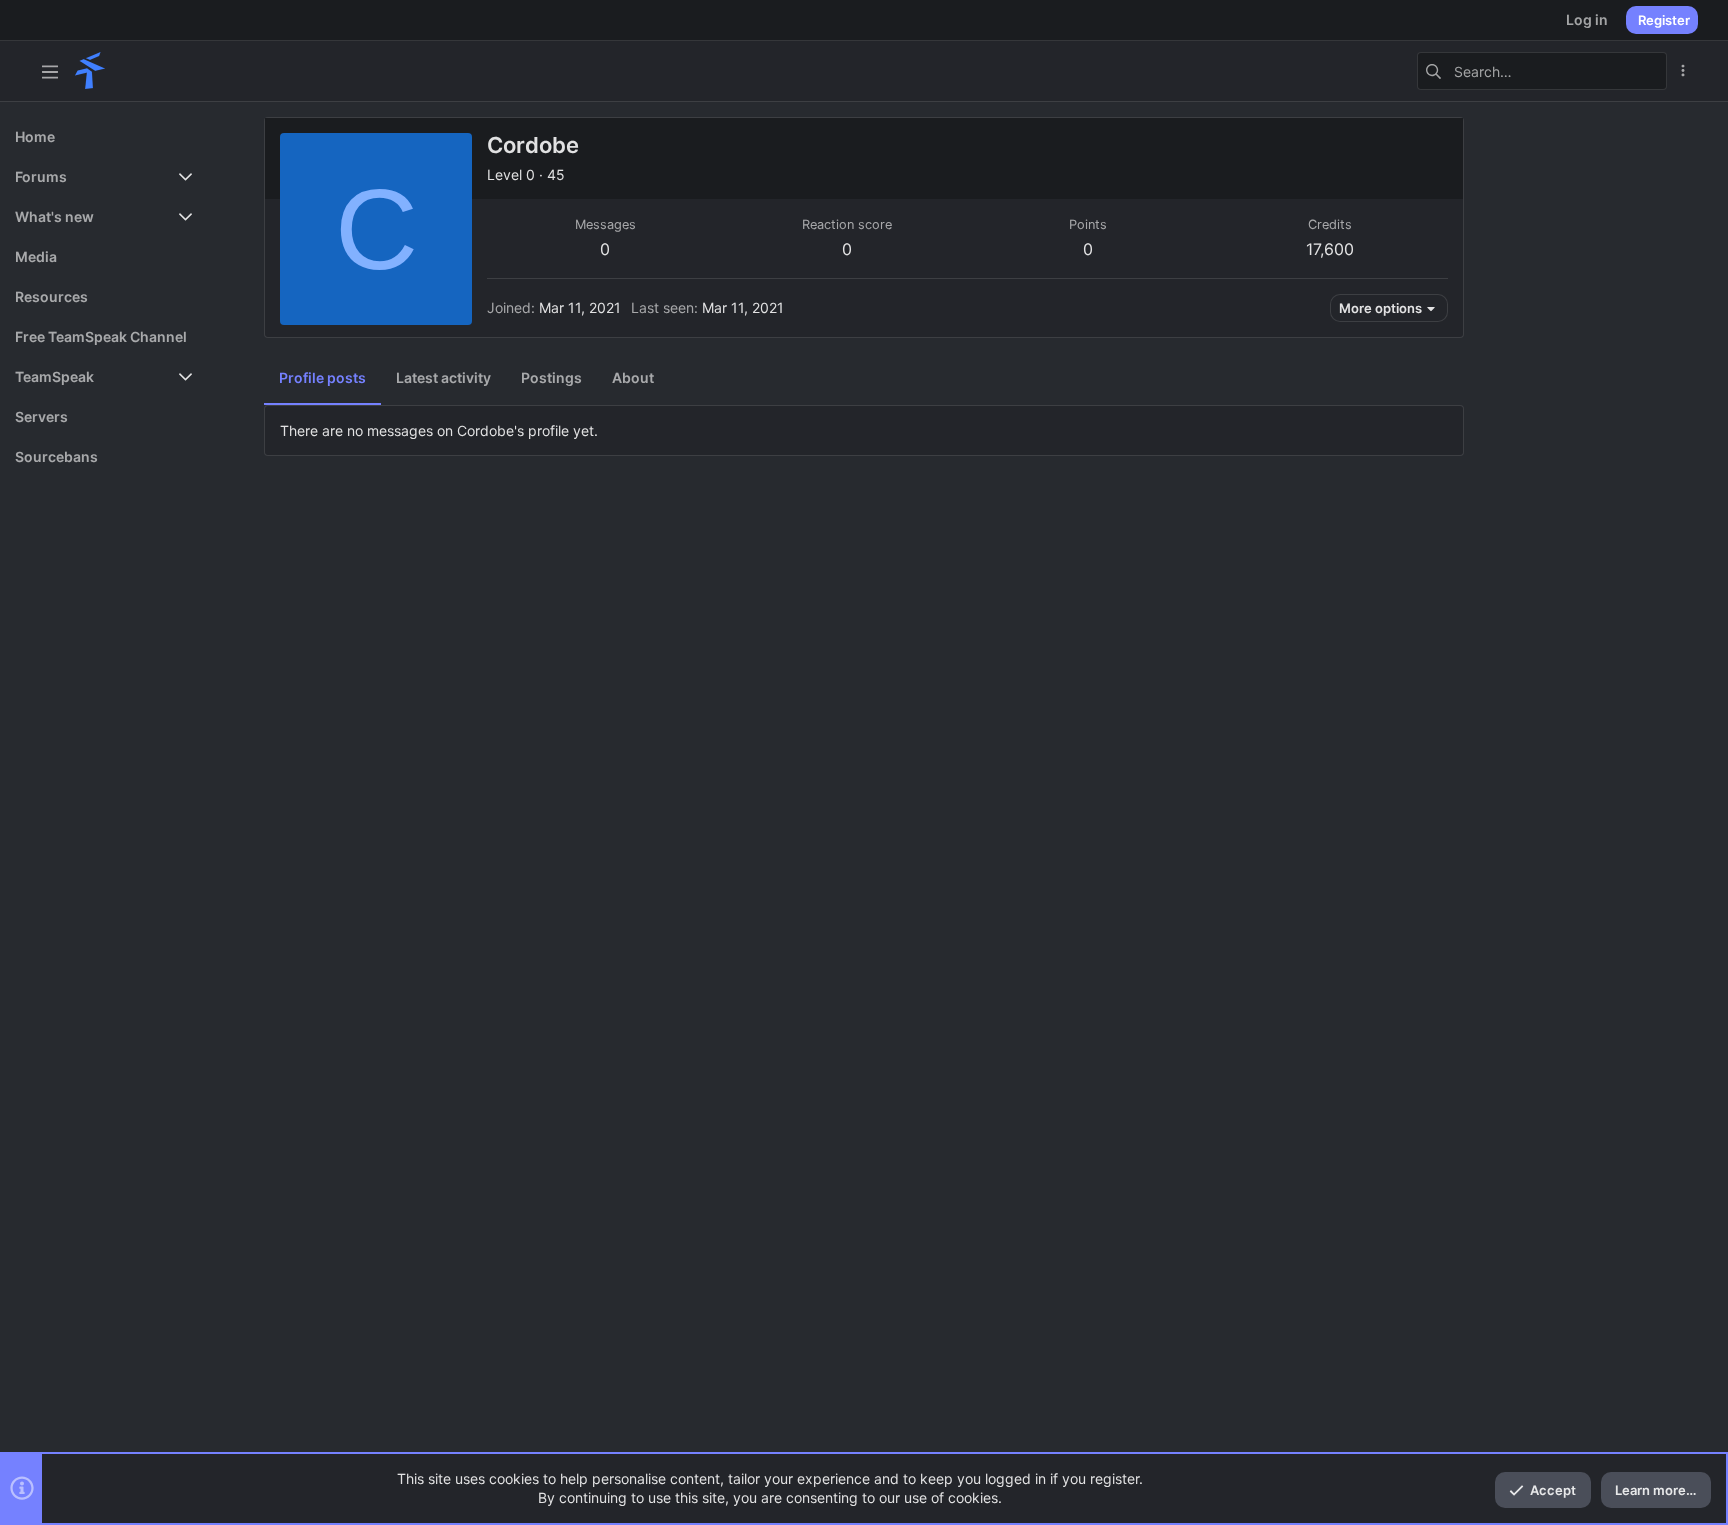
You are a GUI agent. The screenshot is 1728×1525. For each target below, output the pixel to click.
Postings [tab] (551, 377)
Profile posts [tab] (322, 377)
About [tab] (633, 377)
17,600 (1330, 249)
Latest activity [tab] (443, 377)
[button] (50, 71)
